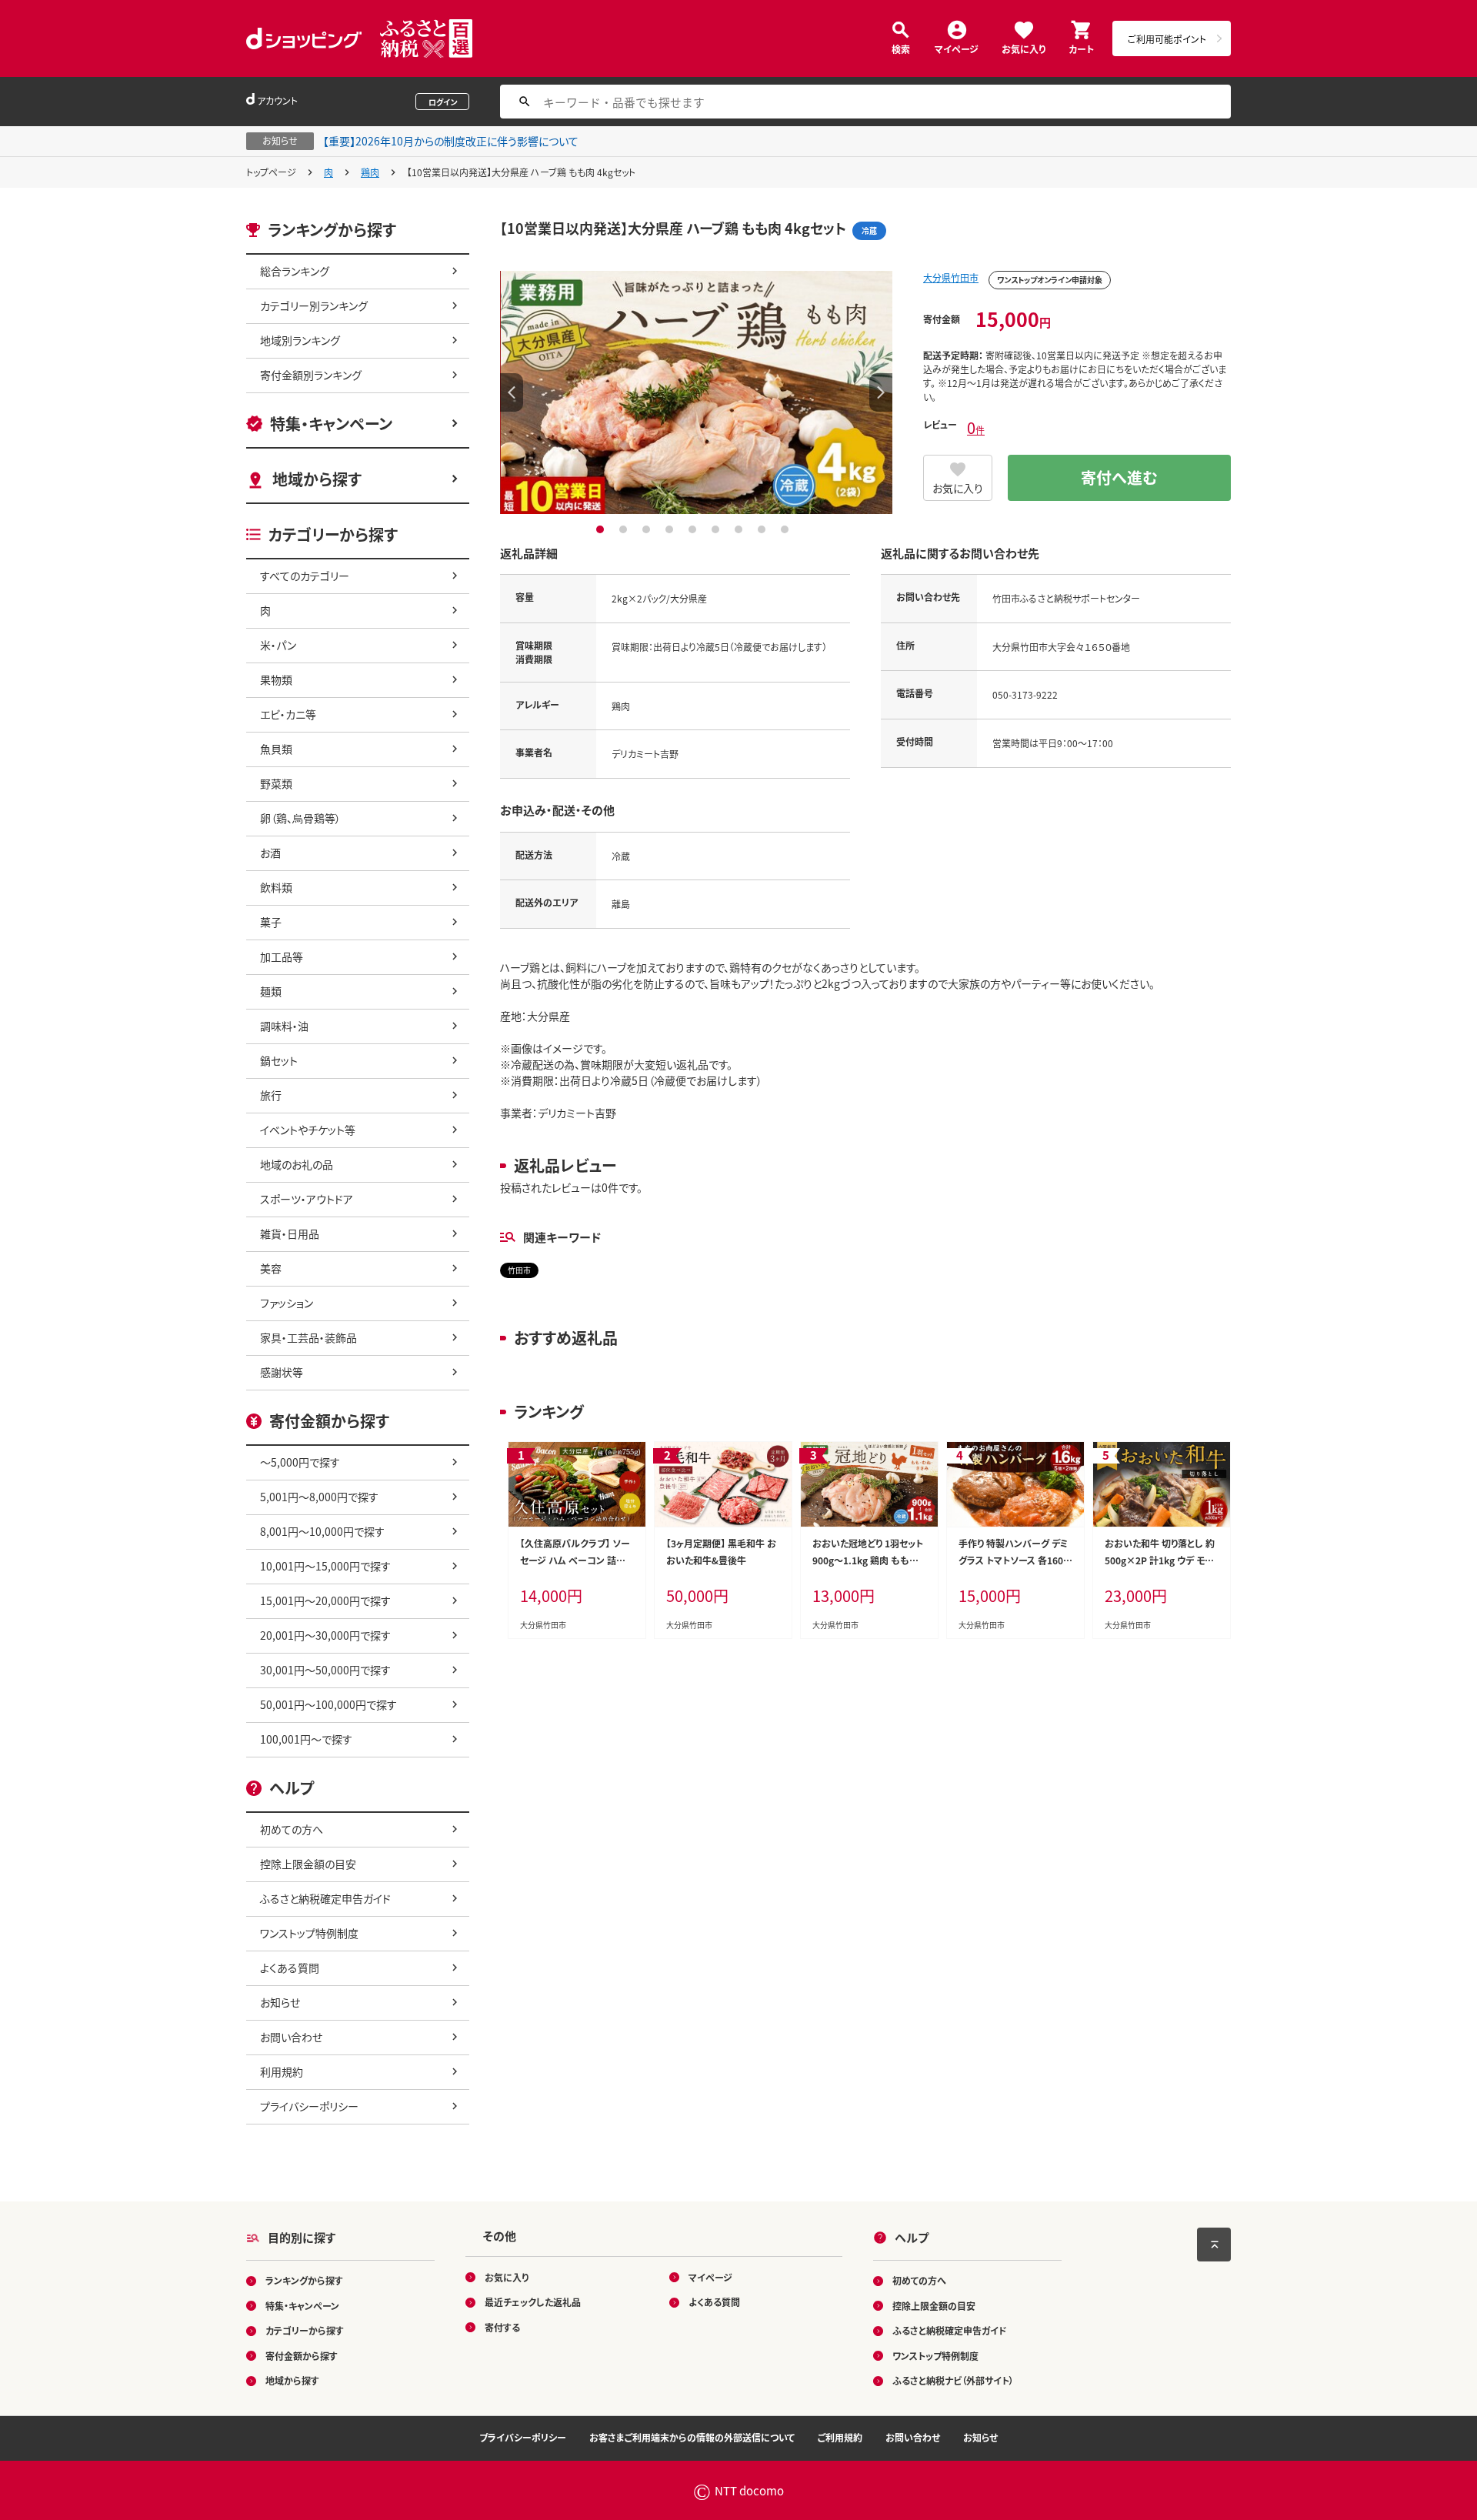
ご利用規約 (840, 2437)
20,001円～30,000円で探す (325, 1635)
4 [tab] (671, 529)
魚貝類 (276, 749)
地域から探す (317, 479)
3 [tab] (648, 529)
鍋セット (279, 1060)
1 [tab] (602, 529)
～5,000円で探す (300, 1462)
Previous (512, 392)
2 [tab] (625, 529)
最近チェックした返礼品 (533, 2302)
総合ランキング (295, 271)
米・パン (278, 645)
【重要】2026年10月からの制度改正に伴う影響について (451, 141)
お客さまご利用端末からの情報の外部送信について (692, 2437)
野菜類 (276, 783)
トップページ (271, 172)
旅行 (271, 1095)
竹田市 (519, 1270)
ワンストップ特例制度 (309, 1933)
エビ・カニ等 (288, 714)
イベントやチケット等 (308, 1130)
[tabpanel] (696, 392)
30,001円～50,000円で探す (325, 1670)
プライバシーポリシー (309, 2106)
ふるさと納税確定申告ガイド (325, 1898)
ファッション (287, 1303)
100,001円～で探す (306, 1739)
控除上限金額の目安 (308, 1864)
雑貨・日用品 (290, 1233)
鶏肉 (370, 172)
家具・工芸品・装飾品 (308, 1337)
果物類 (276, 679)
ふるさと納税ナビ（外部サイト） (953, 2380)
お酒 (270, 853)
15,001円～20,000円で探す (325, 1600)
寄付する (502, 2327)
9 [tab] (787, 529)
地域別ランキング (300, 340)
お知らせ (280, 2002)
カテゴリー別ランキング (314, 305)
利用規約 (282, 2071)
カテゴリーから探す (305, 2330)
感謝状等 (282, 1372)
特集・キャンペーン (331, 424)
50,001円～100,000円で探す (328, 1704)
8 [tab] (764, 529)
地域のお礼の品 (297, 1164)
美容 (271, 1268)
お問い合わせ (291, 2037)
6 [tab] (717, 529)
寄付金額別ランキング (311, 375)
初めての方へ (292, 1829)
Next (881, 392)
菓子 (271, 922)
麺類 (271, 991)
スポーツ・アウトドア (307, 1199)
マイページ (957, 48)
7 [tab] (740, 529)
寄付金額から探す (302, 2356)
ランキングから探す (304, 2280)
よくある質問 (290, 1968)
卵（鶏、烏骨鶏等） (300, 818)
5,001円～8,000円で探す (319, 1497)
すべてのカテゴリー (305, 576)
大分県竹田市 (951, 277)
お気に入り (1024, 48)
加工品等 (282, 956)
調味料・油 (284, 1026)
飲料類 (276, 887)
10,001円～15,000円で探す (325, 1566)
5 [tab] (694, 529)
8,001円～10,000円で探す (322, 1531)
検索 (901, 48)
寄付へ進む (1119, 477)
